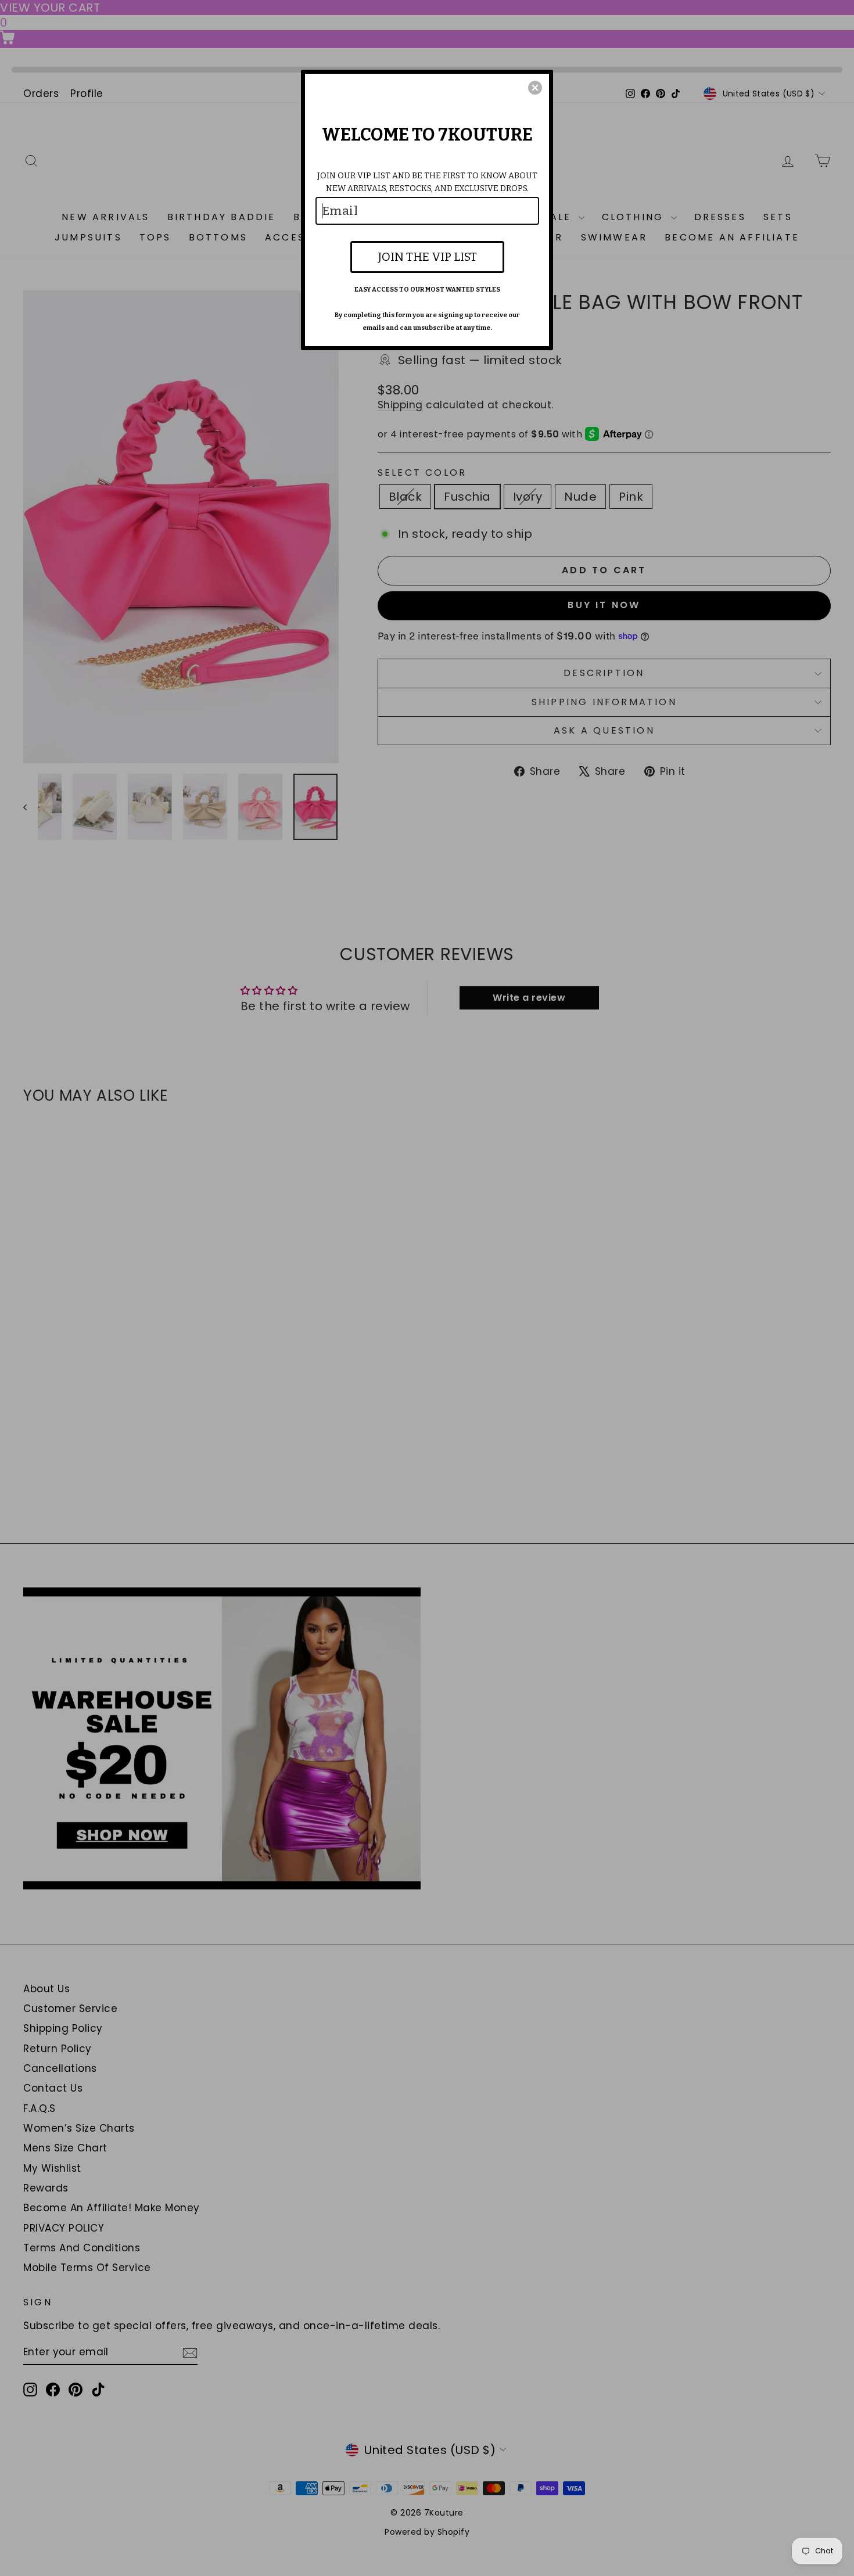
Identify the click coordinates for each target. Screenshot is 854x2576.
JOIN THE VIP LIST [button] (427, 257)
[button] (535, 88)
